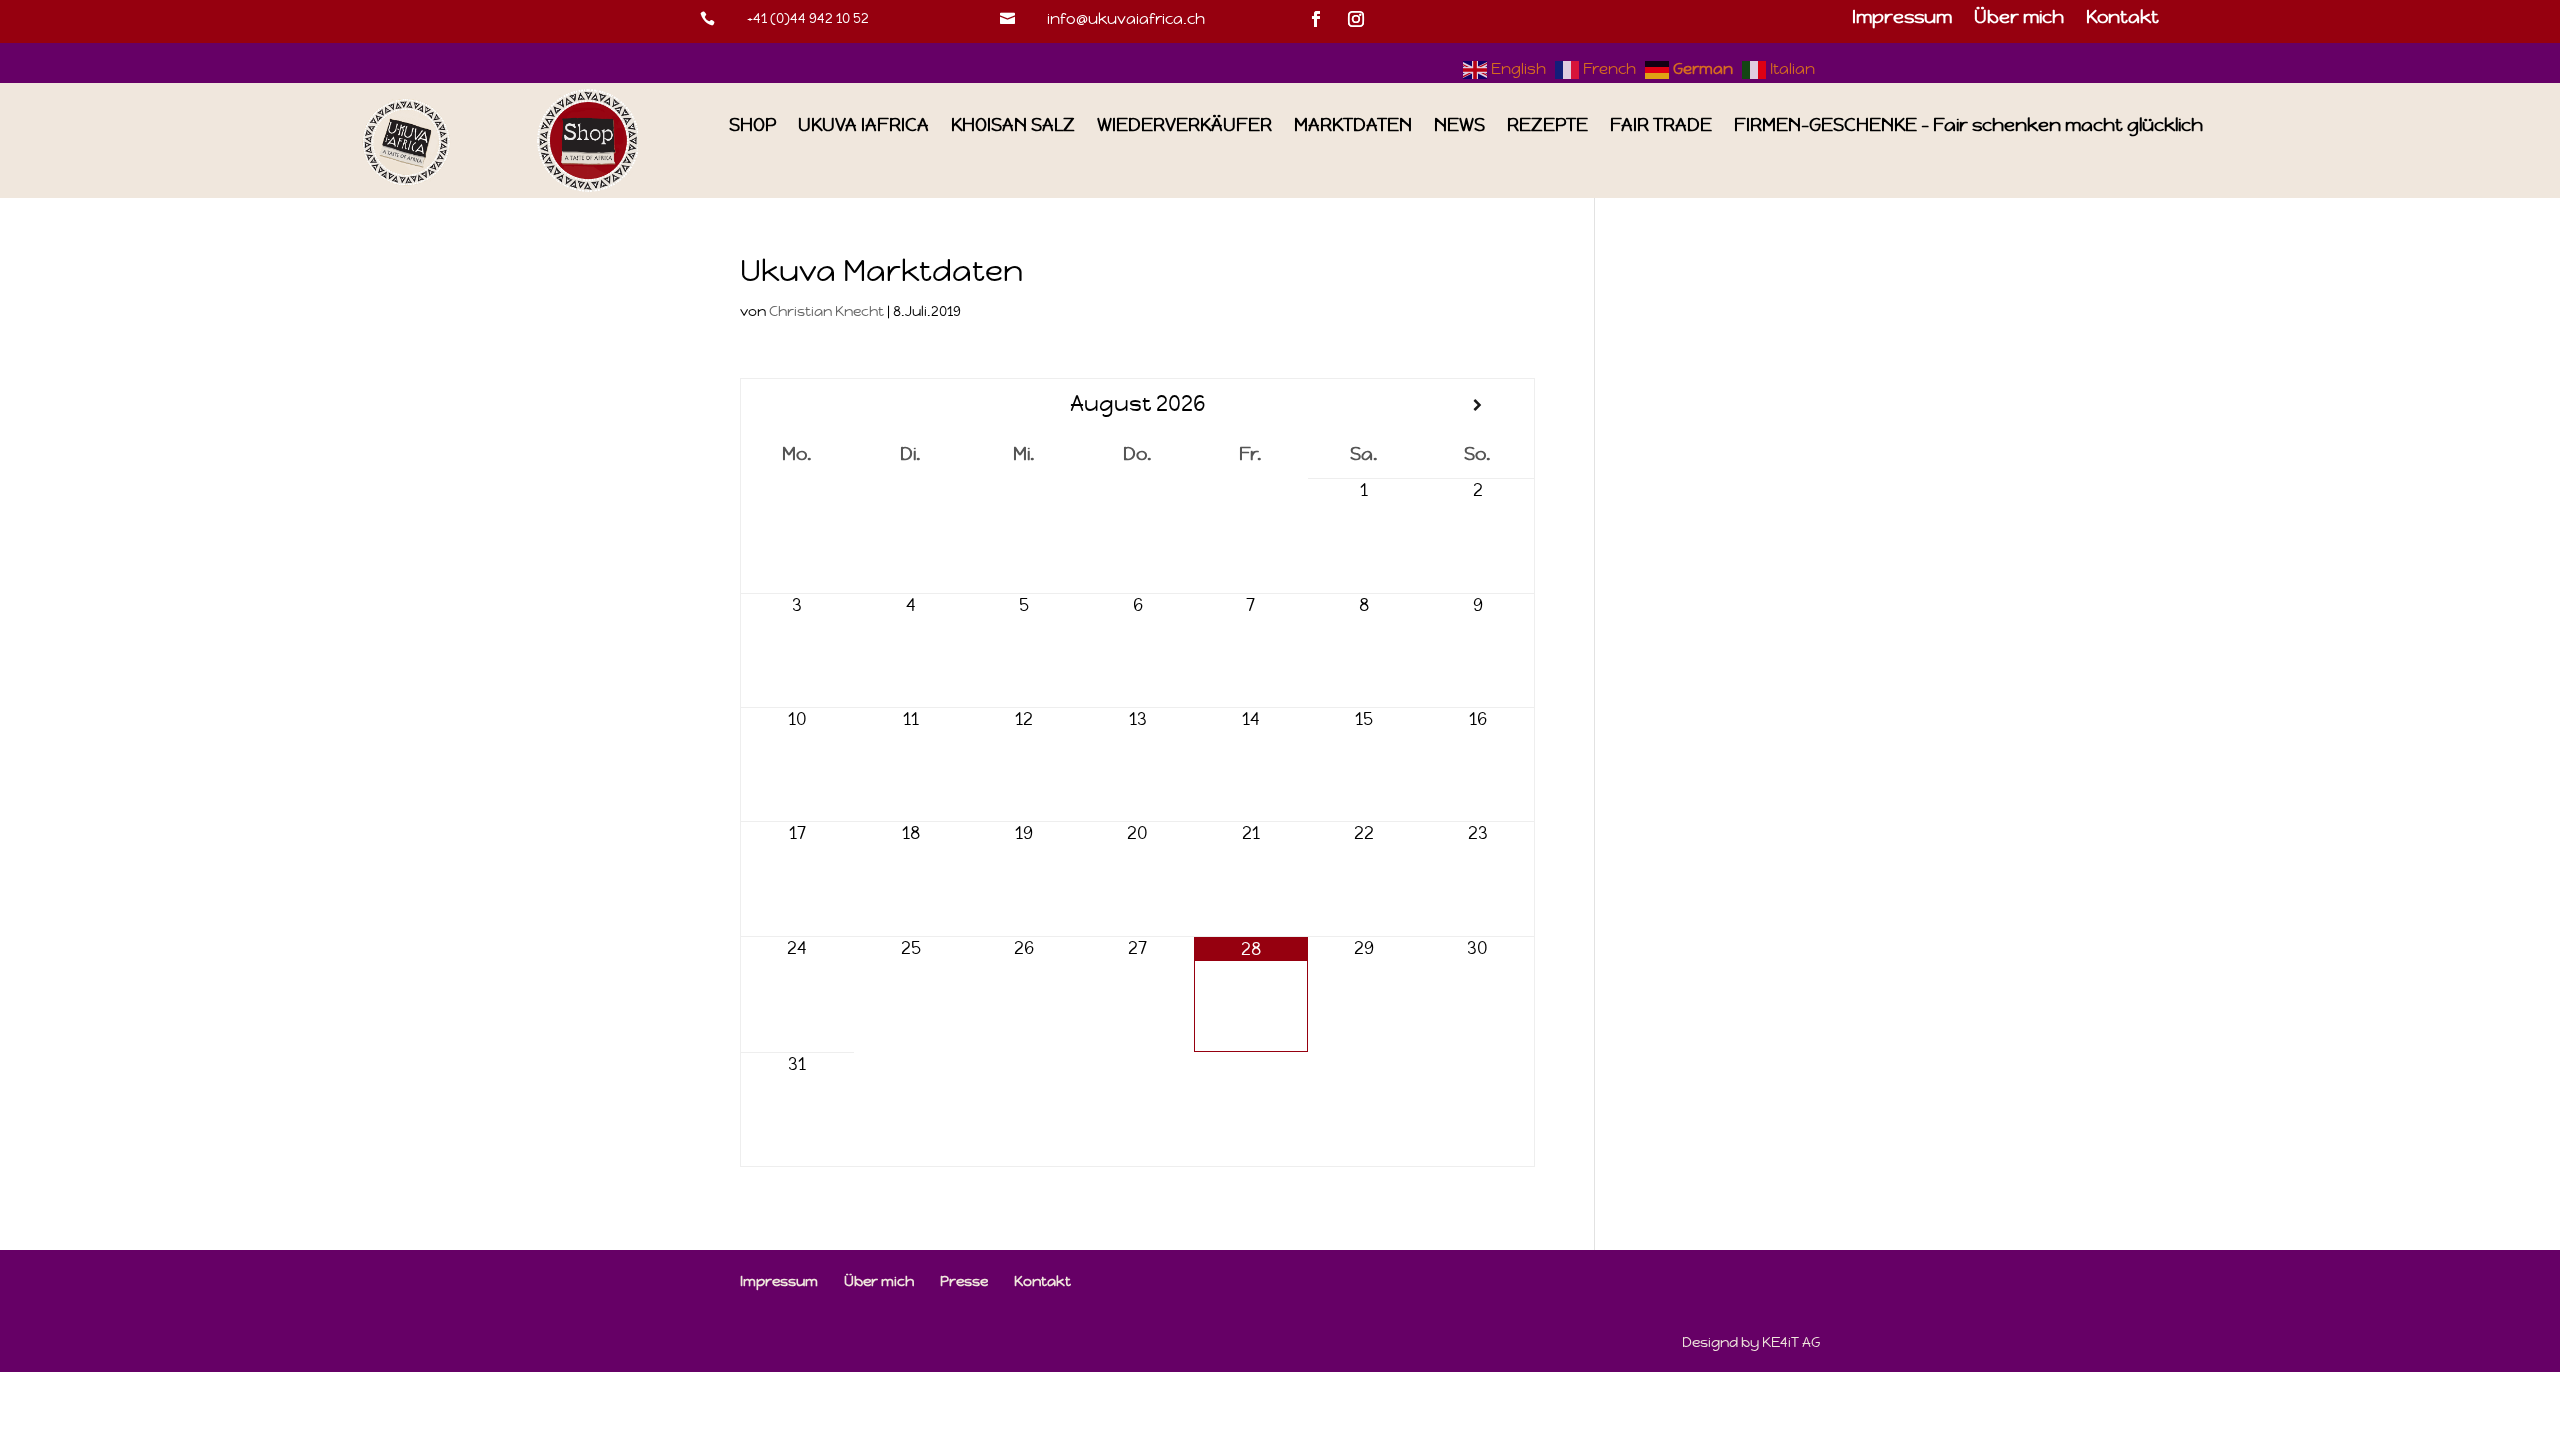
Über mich (2019, 19)
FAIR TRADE (1661, 125)
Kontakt (2122, 19)
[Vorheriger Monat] (797, 405)
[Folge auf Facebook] (1316, 19)
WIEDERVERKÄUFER (1184, 125)
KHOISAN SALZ (1013, 125)
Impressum (1902, 19)
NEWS (1459, 125)
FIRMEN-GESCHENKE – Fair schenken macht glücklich (1968, 125)
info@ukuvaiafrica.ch (1126, 18)
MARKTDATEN (1353, 125)
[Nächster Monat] (1477, 405)
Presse (964, 1281)
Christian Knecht (826, 311)
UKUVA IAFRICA (863, 125)
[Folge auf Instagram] (1356, 19)
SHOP (752, 125)
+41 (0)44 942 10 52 (808, 18)
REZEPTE (1547, 125)
